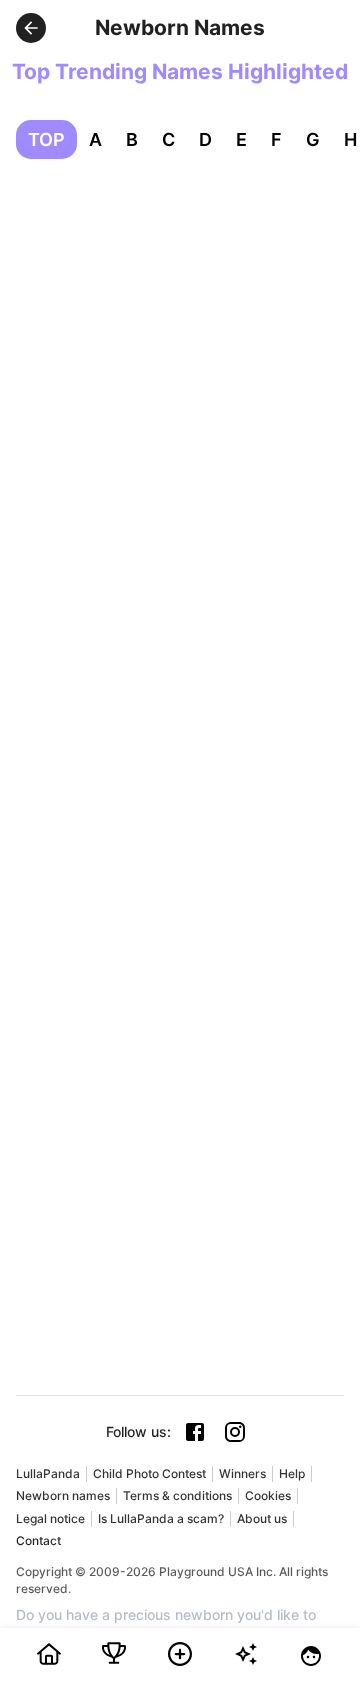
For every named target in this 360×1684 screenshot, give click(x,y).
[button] (31, 28)
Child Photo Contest (149, 1473)
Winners (242, 1473)
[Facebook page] (195, 1432)
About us (262, 1518)
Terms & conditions (177, 1495)
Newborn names (63, 1495)
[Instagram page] (235, 1432)
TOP (46, 139)
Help (292, 1473)
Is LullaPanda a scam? (161, 1518)
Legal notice (50, 1518)
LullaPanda (48, 1473)
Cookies (268, 1495)
